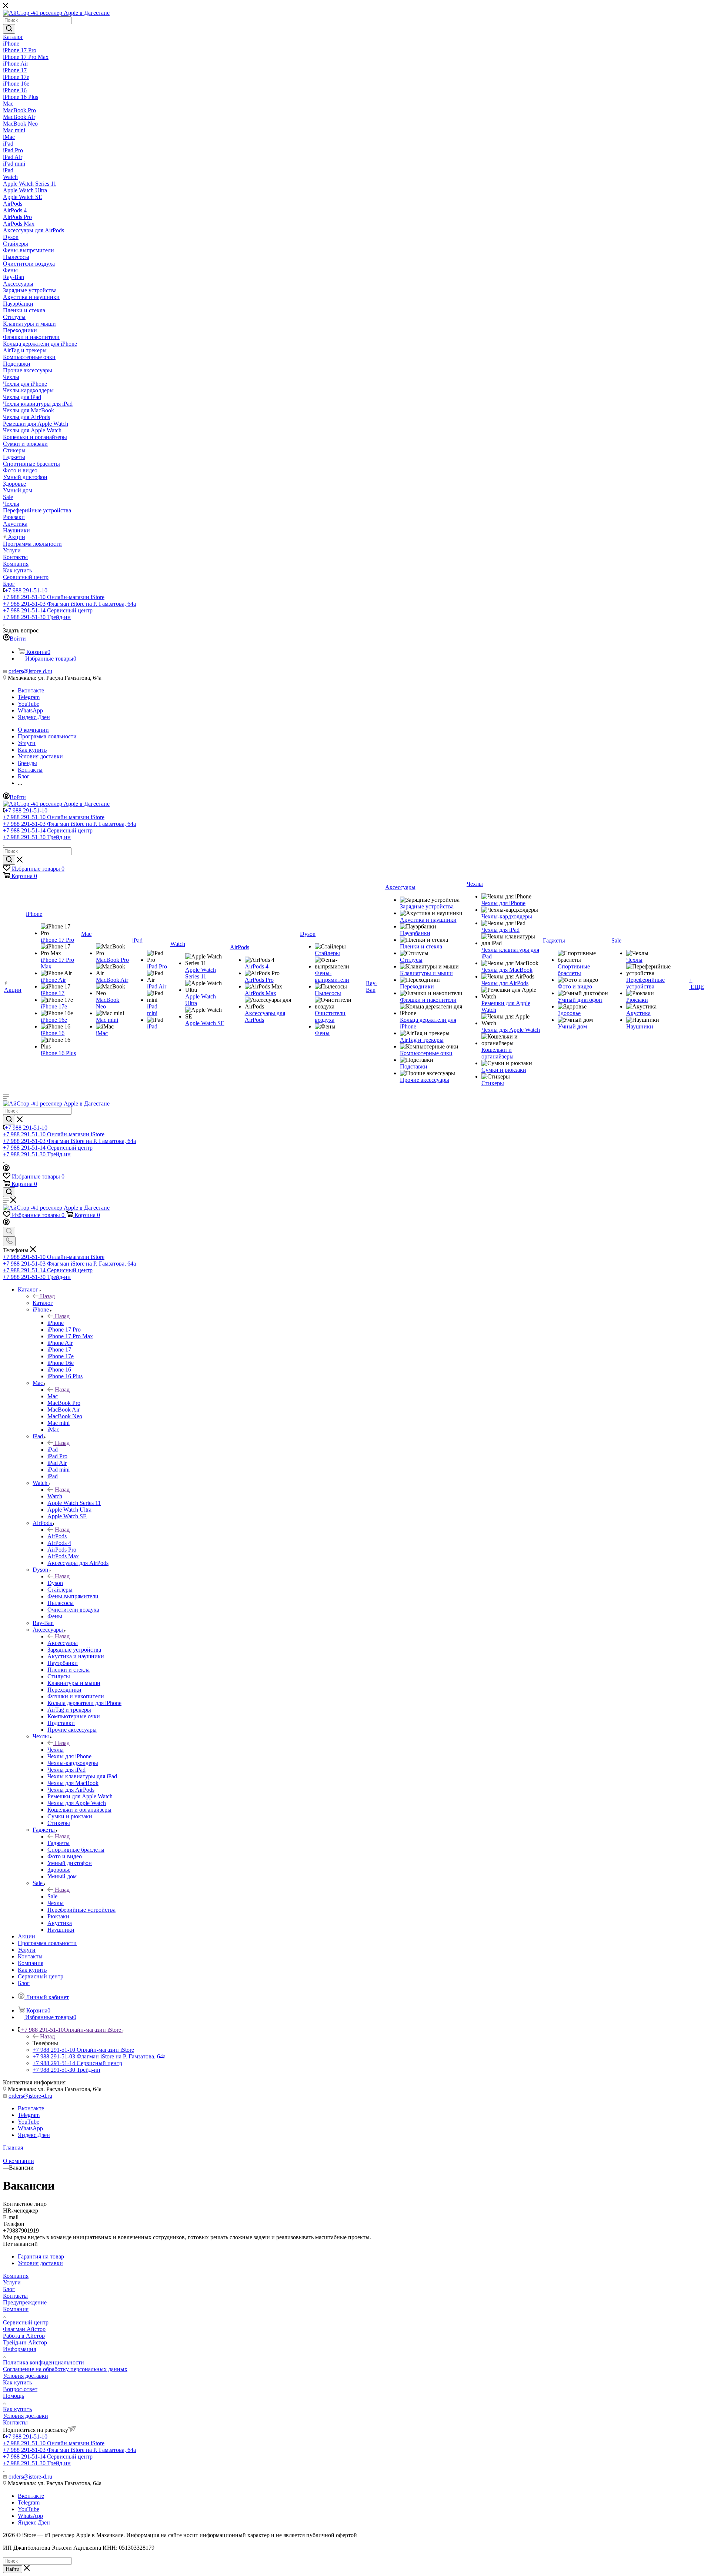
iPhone (56, 1323)
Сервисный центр (26, 2322)
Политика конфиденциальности (44, 2362)
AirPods (57, 1536)
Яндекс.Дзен (34, 717)
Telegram (29, 697)
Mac (53, 1396)
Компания (16, 2276)
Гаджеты (59, 1843)
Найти (13, 2569)
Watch (55, 1496)
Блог (9, 2289)
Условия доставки (26, 2376)
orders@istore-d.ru (30, 671)
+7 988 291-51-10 (26, 590)
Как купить (17, 2382)
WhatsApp (30, 710)
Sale (52, 1896)
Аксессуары (63, 1643)
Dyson (55, 1583)
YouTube (29, 704)
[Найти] (9, 29)
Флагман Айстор (24, 2329)
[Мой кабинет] (6, 1169)
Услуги (12, 2282)
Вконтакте (31, 690)
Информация (19, 2349)
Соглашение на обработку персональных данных (65, 2369)
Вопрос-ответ (20, 2389)
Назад (47, 1296)
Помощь (14, 2396)
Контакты (15, 2296)
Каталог (43, 1303)
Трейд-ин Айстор (25, 2342)
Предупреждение (25, 2302)
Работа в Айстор (24, 2336)
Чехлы (56, 1750)
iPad (53, 1450)
